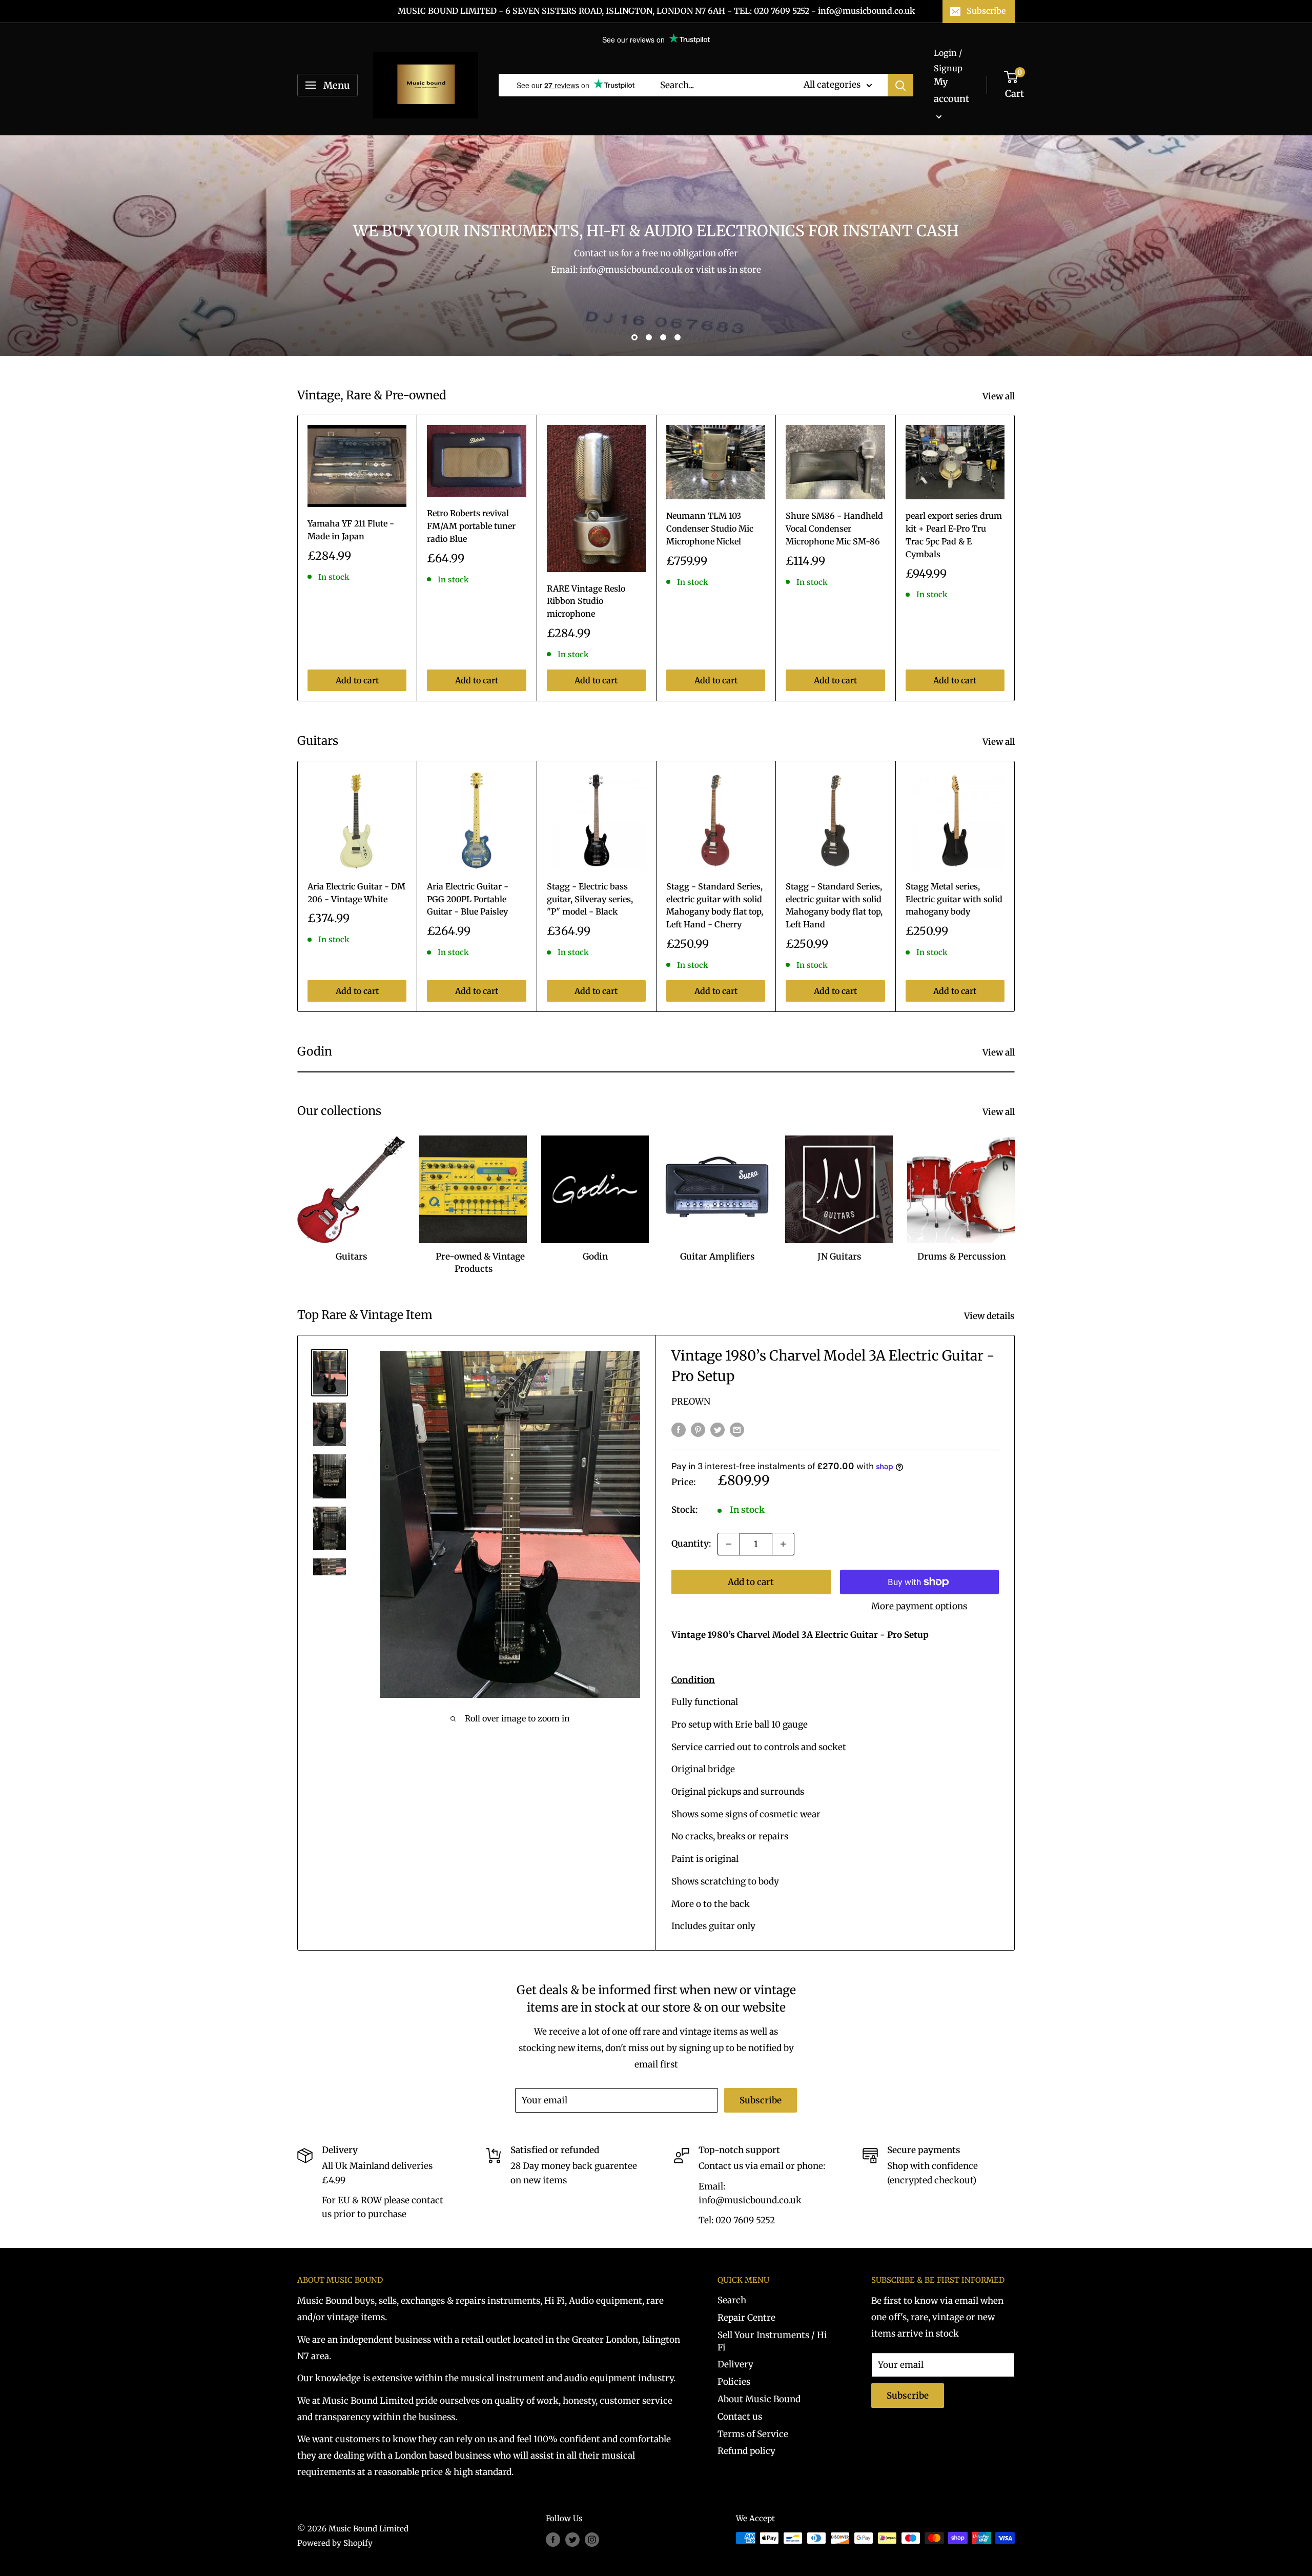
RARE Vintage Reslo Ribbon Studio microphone (586, 601)
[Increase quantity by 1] (783, 1544)
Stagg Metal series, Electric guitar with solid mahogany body (954, 899)
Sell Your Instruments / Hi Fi (772, 2341)
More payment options (919, 1606)
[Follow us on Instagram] (592, 2539)
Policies (734, 2382)
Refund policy (746, 2451)
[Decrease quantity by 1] (729, 1544)
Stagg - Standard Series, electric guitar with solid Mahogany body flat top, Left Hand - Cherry (715, 905)
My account (951, 90)
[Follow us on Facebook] (553, 2539)
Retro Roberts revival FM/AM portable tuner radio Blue (471, 526)
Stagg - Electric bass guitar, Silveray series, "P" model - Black (590, 899)
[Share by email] (737, 1430)
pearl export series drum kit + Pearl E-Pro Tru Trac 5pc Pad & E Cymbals (954, 535)
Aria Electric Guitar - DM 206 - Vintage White (356, 893)
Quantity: (691, 1544)
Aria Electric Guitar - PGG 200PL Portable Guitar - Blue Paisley (468, 899)
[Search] (900, 85)
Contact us (740, 2417)
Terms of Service (753, 2434)
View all (1000, 396)
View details (990, 1316)
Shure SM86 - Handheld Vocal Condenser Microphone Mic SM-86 (834, 529)
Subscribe (986, 11)
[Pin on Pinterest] (698, 1430)
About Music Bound (759, 2399)
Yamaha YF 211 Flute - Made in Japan (351, 530)
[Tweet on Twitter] (717, 1430)
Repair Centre (746, 2318)
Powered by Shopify (335, 2543)
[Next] (1015, 558)
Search (732, 2300)
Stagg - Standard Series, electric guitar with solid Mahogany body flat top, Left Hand (834, 905)
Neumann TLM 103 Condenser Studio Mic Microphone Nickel (710, 529)
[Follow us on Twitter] (572, 2539)
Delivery (735, 2364)
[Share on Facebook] (679, 1430)
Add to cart (357, 680)
